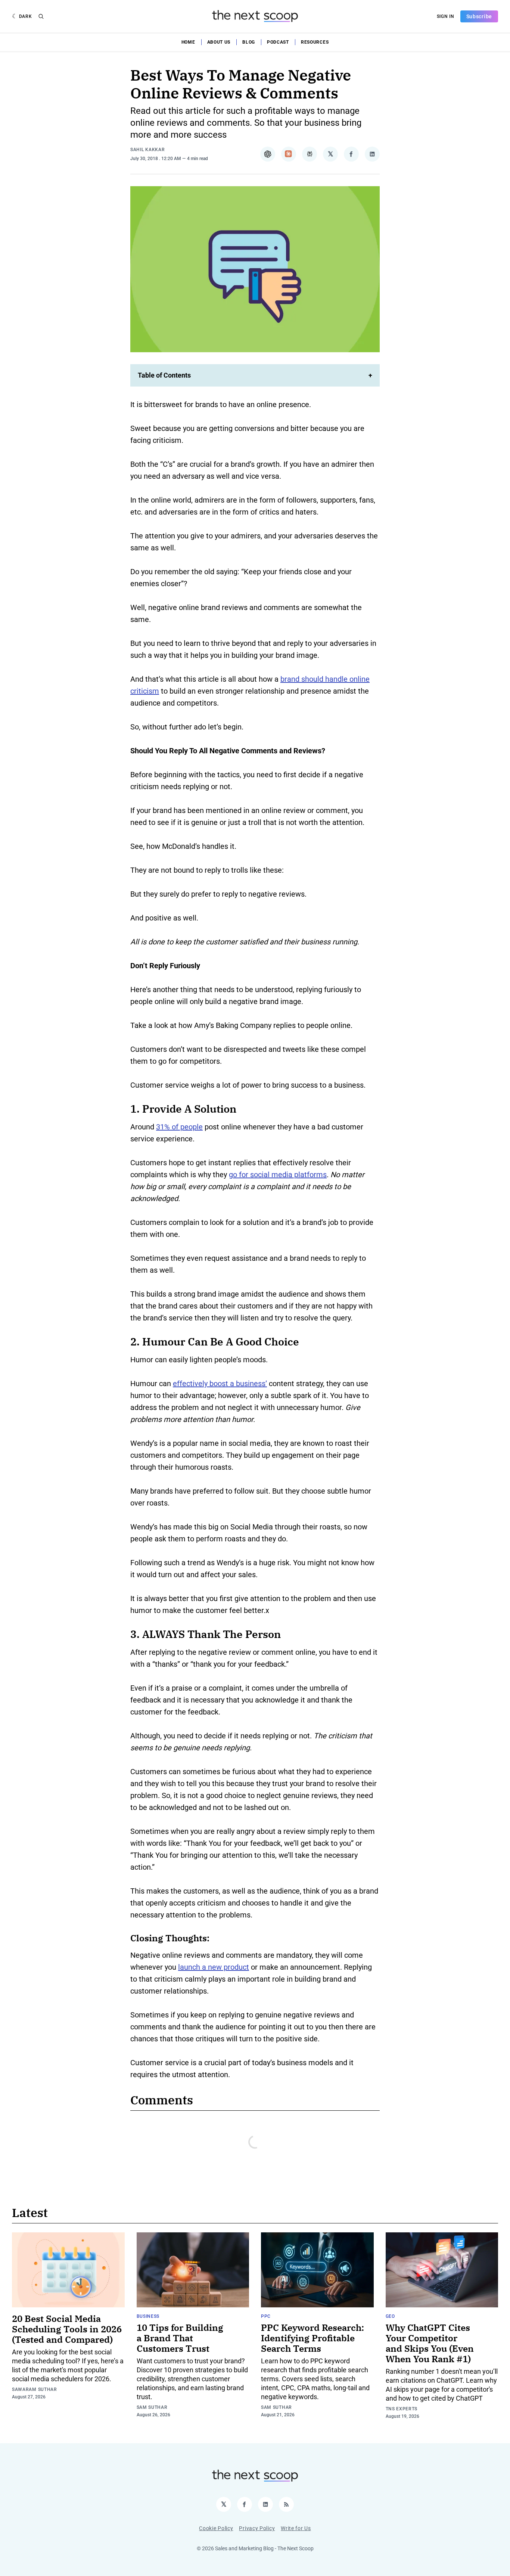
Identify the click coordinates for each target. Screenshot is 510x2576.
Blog (249, 42)
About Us (219, 42)
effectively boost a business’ (220, 1384)
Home (188, 42)
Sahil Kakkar (147, 150)
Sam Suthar (152, 2407)
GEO (390, 2316)
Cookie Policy (216, 2528)
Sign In (446, 16)
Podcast (278, 42)
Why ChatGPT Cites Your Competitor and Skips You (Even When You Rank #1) (430, 2343)
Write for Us (296, 2528)
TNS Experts (402, 2409)
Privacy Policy (257, 2528)
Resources (315, 42)
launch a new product (214, 1967)
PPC (266, 2316)
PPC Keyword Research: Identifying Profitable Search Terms (312, 2338)
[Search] (41, 16)
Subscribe (479, 16)
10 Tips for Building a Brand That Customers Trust (180, 2338)
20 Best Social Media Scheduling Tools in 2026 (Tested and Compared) (67, 2329)
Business (148, 2316)
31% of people (179, 1127)
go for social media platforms (278, 1175)
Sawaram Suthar (35, 2389)
